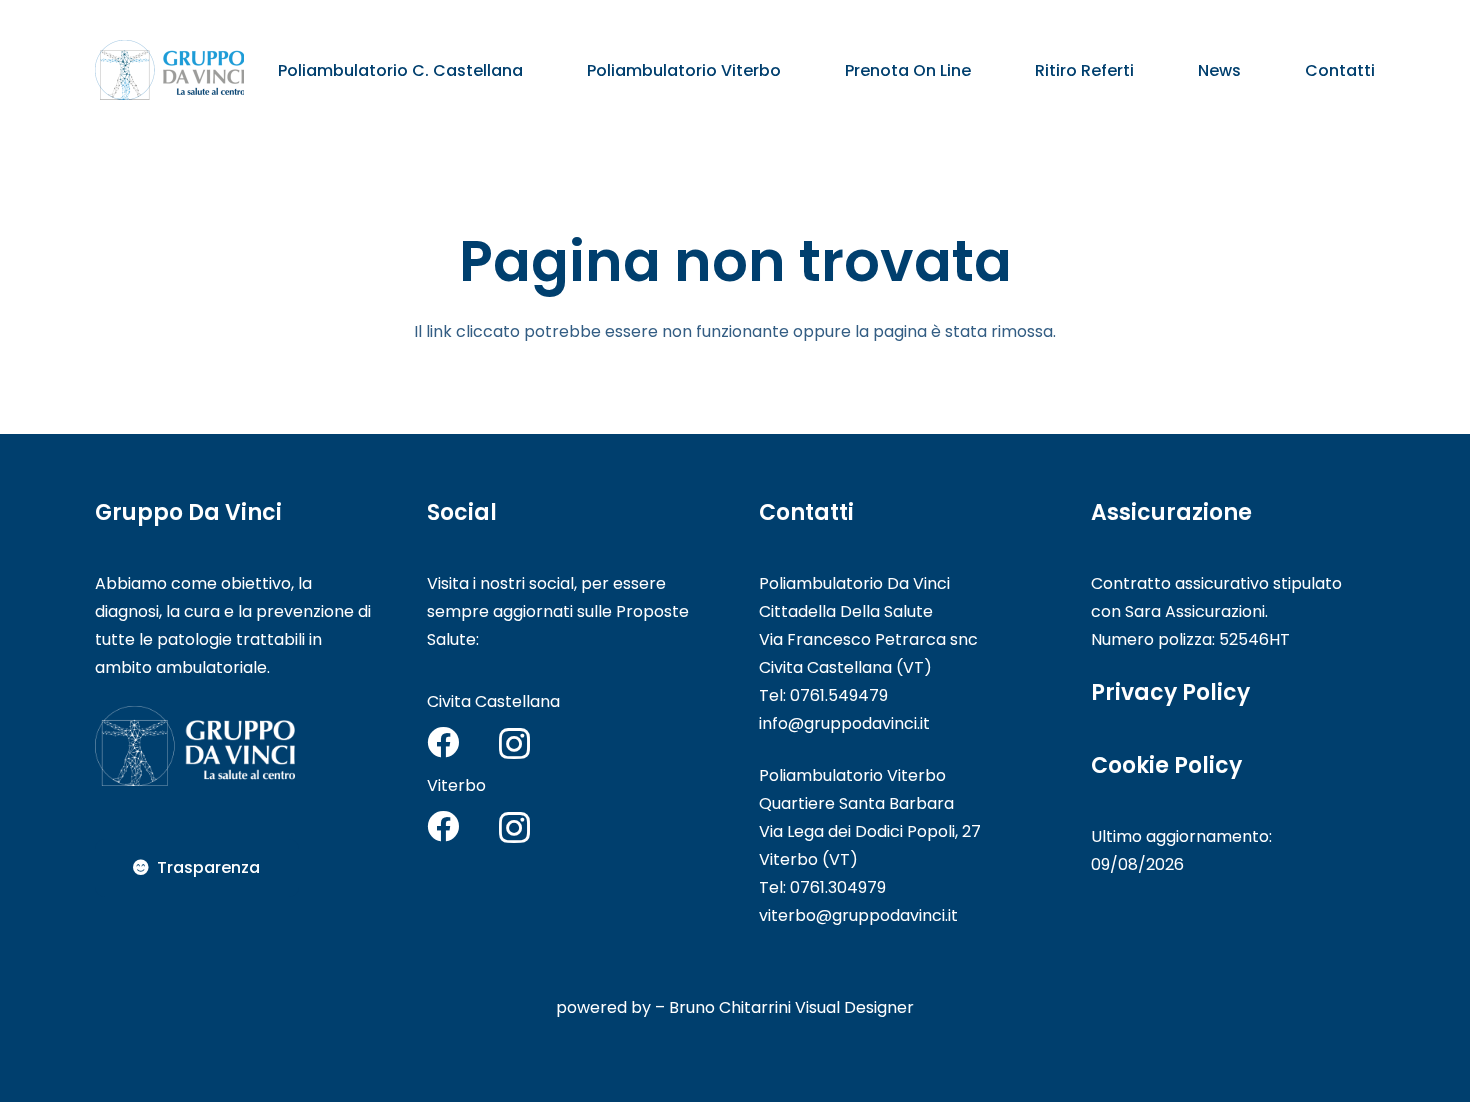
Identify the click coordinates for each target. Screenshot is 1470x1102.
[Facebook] (443, 742)
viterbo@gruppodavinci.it (858, 915)
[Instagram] (514, 743)
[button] (537, 69)
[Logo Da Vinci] (169, 70)
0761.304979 (838, 887)
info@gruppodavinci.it (844, 723)
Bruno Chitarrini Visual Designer (791, 1007)
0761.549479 (839, 695)
